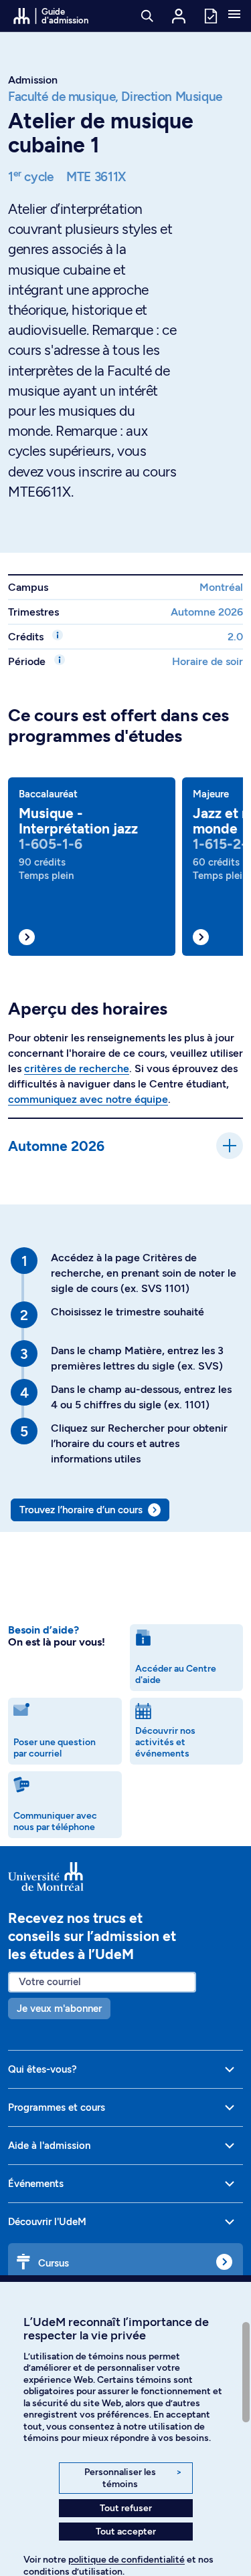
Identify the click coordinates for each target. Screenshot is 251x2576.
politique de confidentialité (127, 2560)
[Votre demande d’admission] (210, 15)
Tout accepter (126, 2532)
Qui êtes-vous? (43, 2069)
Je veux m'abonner (59, 2009)
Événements (36, 2184)
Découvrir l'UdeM (47, 2222)
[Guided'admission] (125, 1877)
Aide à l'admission (49, 2146)
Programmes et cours (57, 2107)
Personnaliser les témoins (133, 2478)
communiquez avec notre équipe (88, 1099)
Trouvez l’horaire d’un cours (81, 1510)
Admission (33, 80)
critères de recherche (77, 1068)
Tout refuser (126, 2508)
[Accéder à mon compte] (179, 16)
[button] (234, 15)
